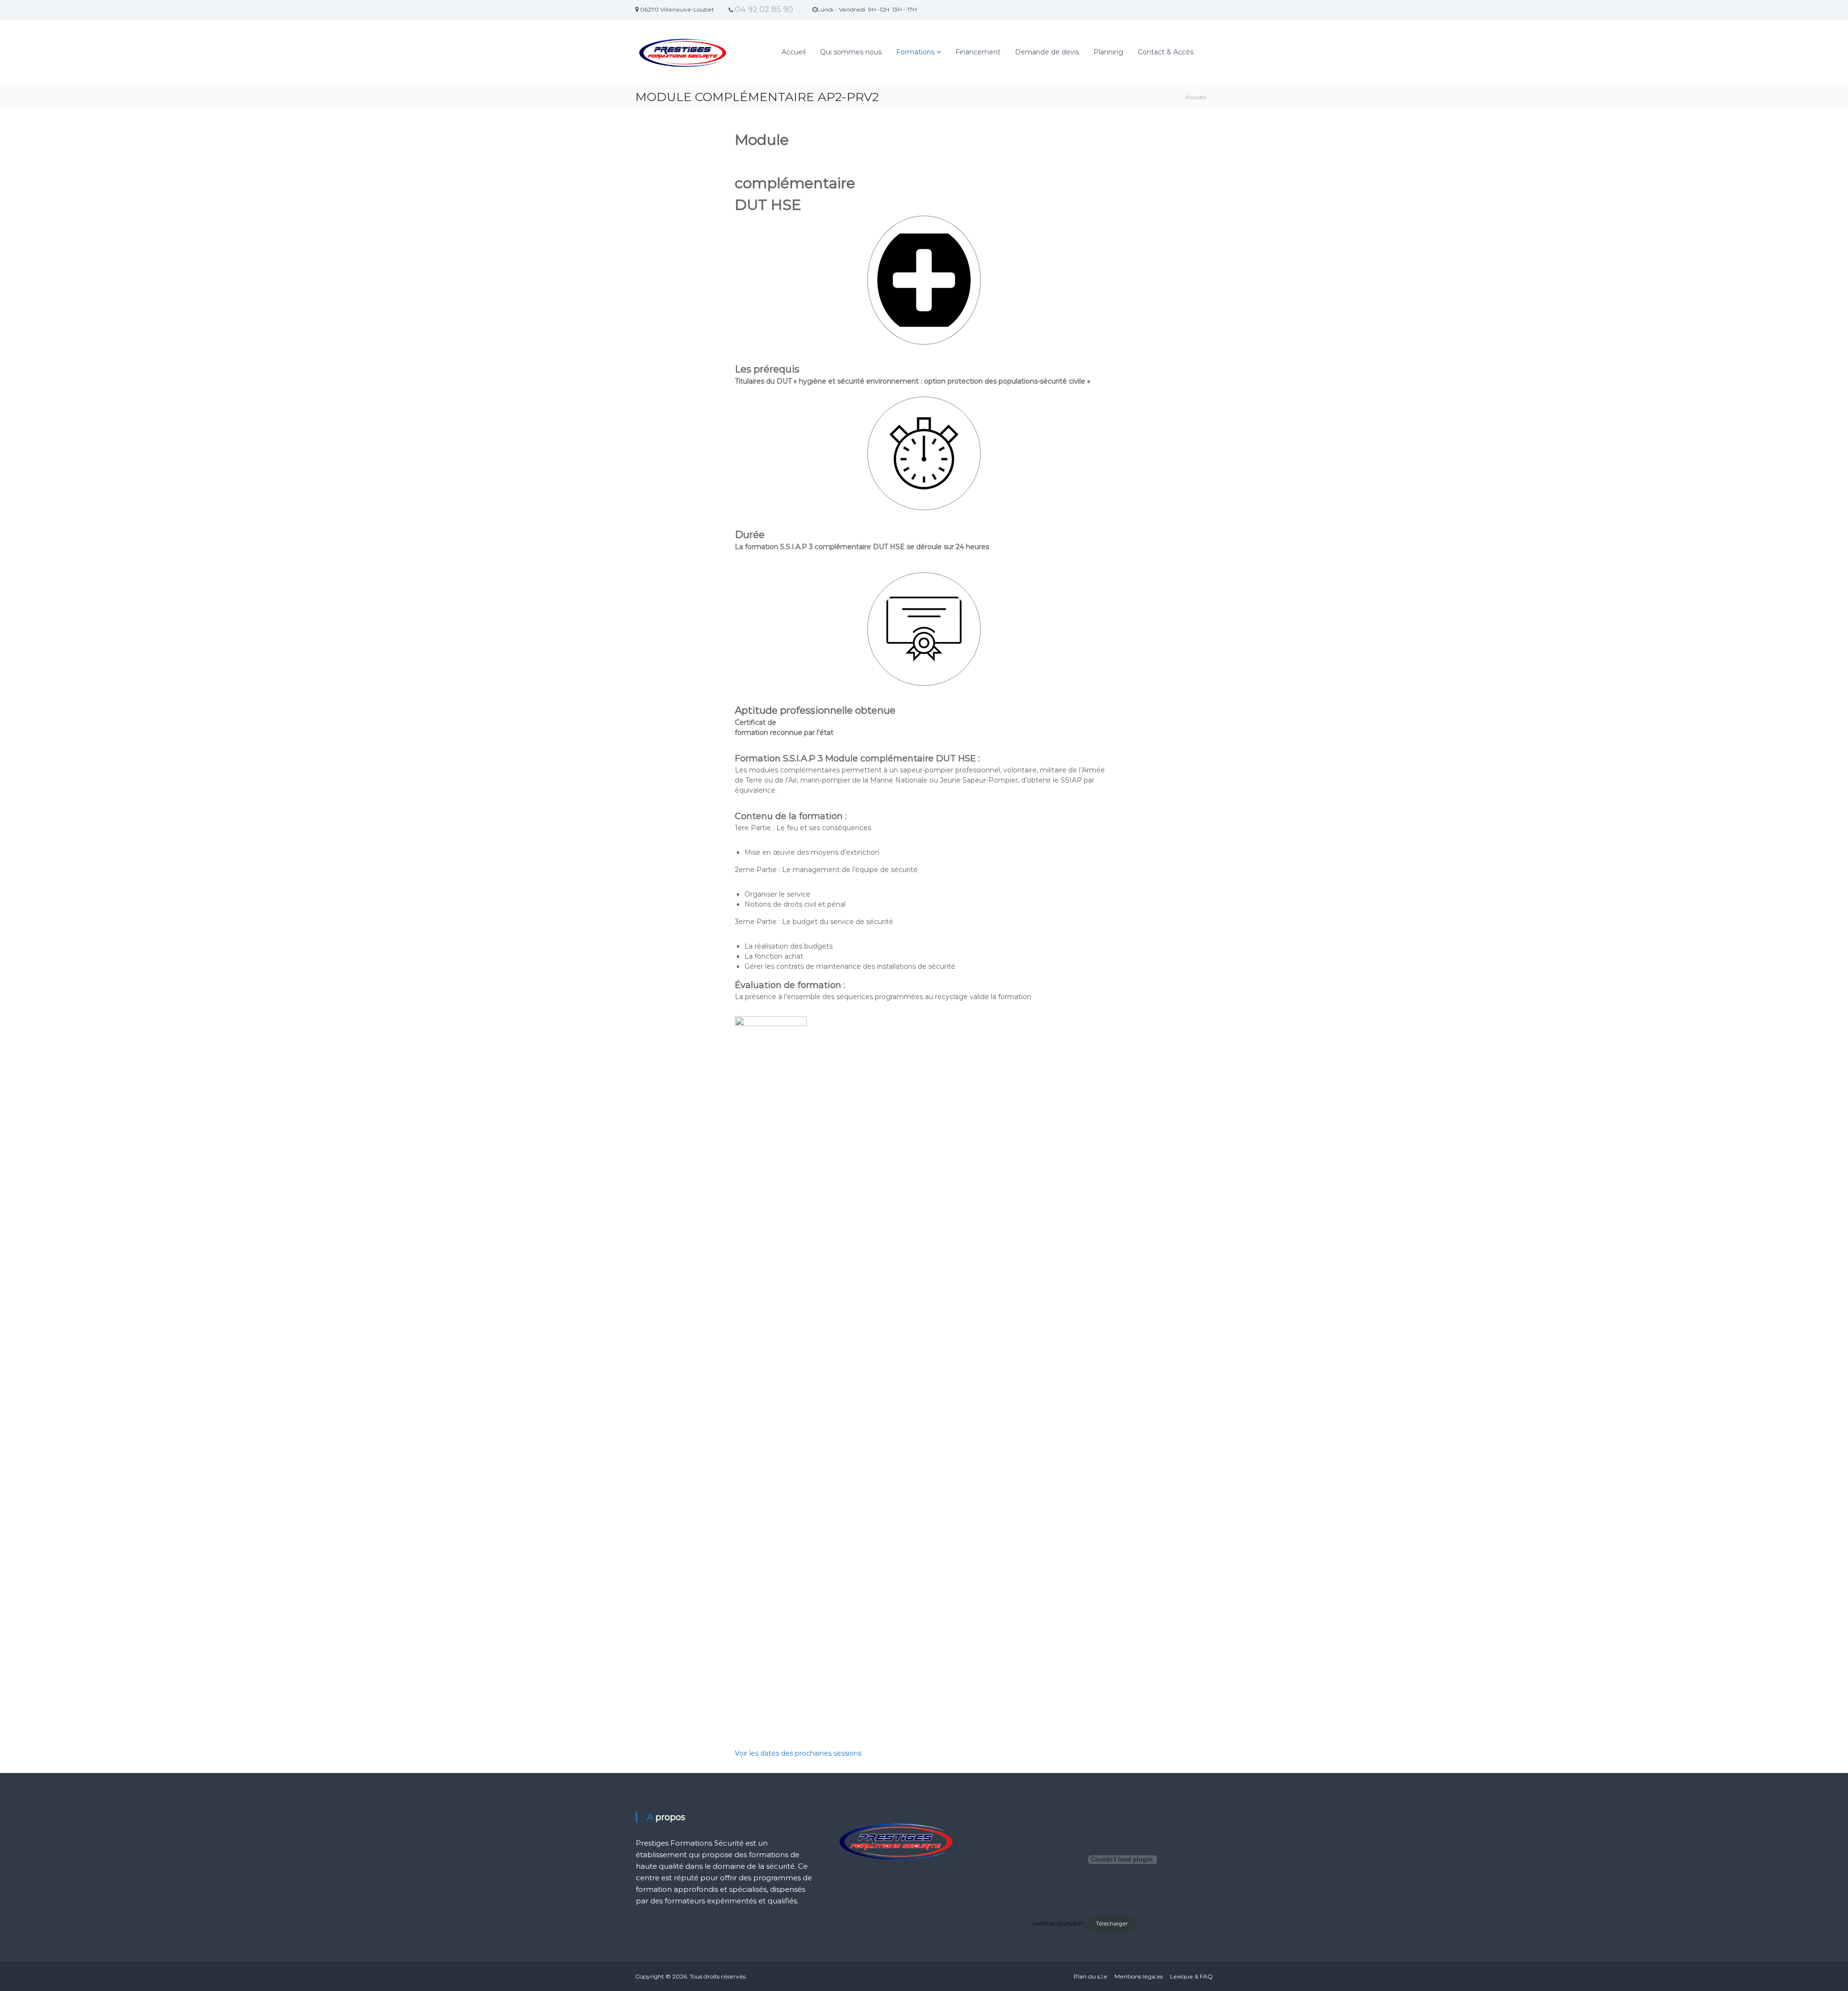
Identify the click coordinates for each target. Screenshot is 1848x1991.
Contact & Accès (1166, 52)
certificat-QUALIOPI (1058, 1924)
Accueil (794, 52)
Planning (1108, 52)
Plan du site (1091, 1976)
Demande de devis (1047, 52)
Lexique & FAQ (1191, 1976)
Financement (978, 52)
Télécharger (1112, 1924)
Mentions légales (1139, 1976)
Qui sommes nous (851, 52)
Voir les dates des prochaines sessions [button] (798, 1753)
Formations (915, 52)
